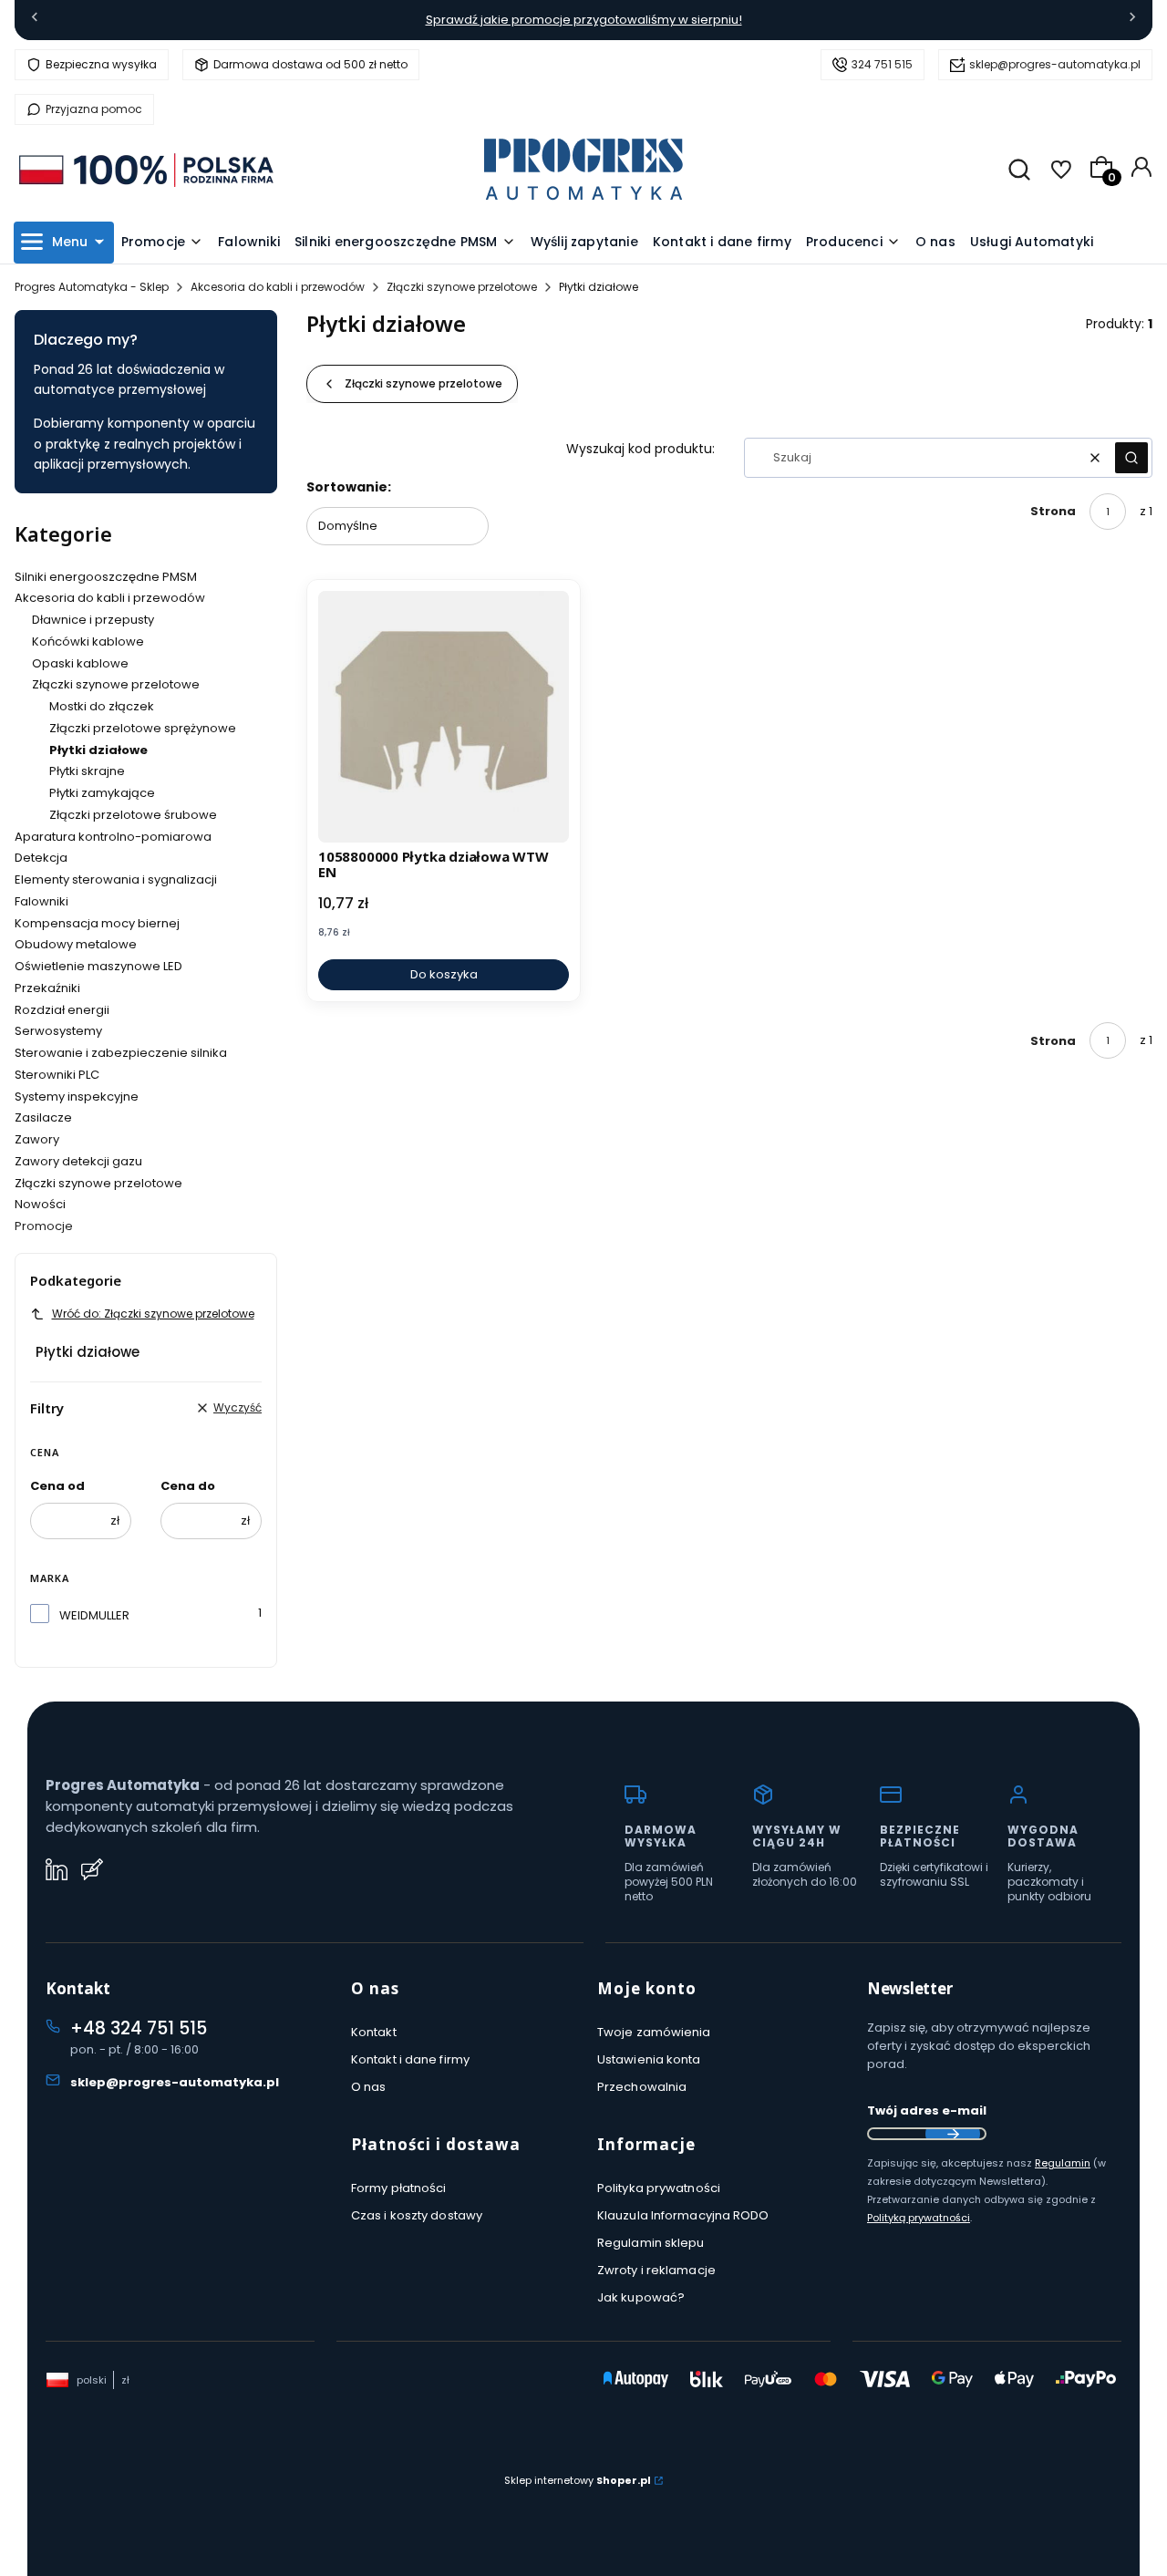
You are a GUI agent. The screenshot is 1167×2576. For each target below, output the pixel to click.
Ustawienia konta (649, 2059)
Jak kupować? (641, 2297)
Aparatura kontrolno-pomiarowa (113, 837)
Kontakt (374, 2032)
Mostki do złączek (102, 706)
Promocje (44, 1226)
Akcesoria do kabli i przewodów (278, 287)
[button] (1131, 458)
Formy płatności (399, 2188)
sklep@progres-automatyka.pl (1055, 64)
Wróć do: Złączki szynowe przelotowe (153, 1314)
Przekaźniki (47, 988)
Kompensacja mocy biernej (97, 923)
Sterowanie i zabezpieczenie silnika (121, 1053)
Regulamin (1063, 2163)
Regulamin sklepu (651, 2243)
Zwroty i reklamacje (656, 2270)
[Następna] (1132, 21)
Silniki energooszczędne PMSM (106, 577)
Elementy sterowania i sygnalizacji (116, 879)
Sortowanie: (349, 487)
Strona (1053, 511)
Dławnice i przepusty (93, 620)
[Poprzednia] (35, 21)
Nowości (40, 1204)
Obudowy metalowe (76, 944)
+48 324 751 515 (139, 2028)
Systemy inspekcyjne (77, 1097)
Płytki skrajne (87, 771)
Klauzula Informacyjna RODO (683, 2215)
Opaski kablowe (80, 663)
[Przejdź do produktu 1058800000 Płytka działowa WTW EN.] (444, 716)
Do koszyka (444, 974)
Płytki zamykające (102, 793)
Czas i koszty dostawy (417, 2215)
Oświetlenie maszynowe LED (98, 966)
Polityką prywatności (919, 2218)
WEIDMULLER (94, 1615)
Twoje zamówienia (654, 2032)
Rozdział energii (62, 1010)
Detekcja (41, 858)
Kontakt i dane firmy (410, 2059)
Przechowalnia (642, 2087)
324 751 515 (882, 64)
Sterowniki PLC (57, 1075)
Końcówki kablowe (88, 641)
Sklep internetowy (578, 2480)
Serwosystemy (58, 1031)
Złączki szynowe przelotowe (462, 287)
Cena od (57, 1486)
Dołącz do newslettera (953, 2134)
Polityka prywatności (659, 2188)
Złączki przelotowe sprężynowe (143, 728)
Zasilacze (43, 1117)
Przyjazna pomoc (94, 109)
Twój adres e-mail (927, 2110)
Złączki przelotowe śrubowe (133, 815)
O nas (369, 2087)
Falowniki (41, 901)
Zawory (37, 1139)
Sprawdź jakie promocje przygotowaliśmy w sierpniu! (584, 20)
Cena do (188, 1486)
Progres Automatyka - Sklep (92, 287)
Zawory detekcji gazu (78, 1161)
